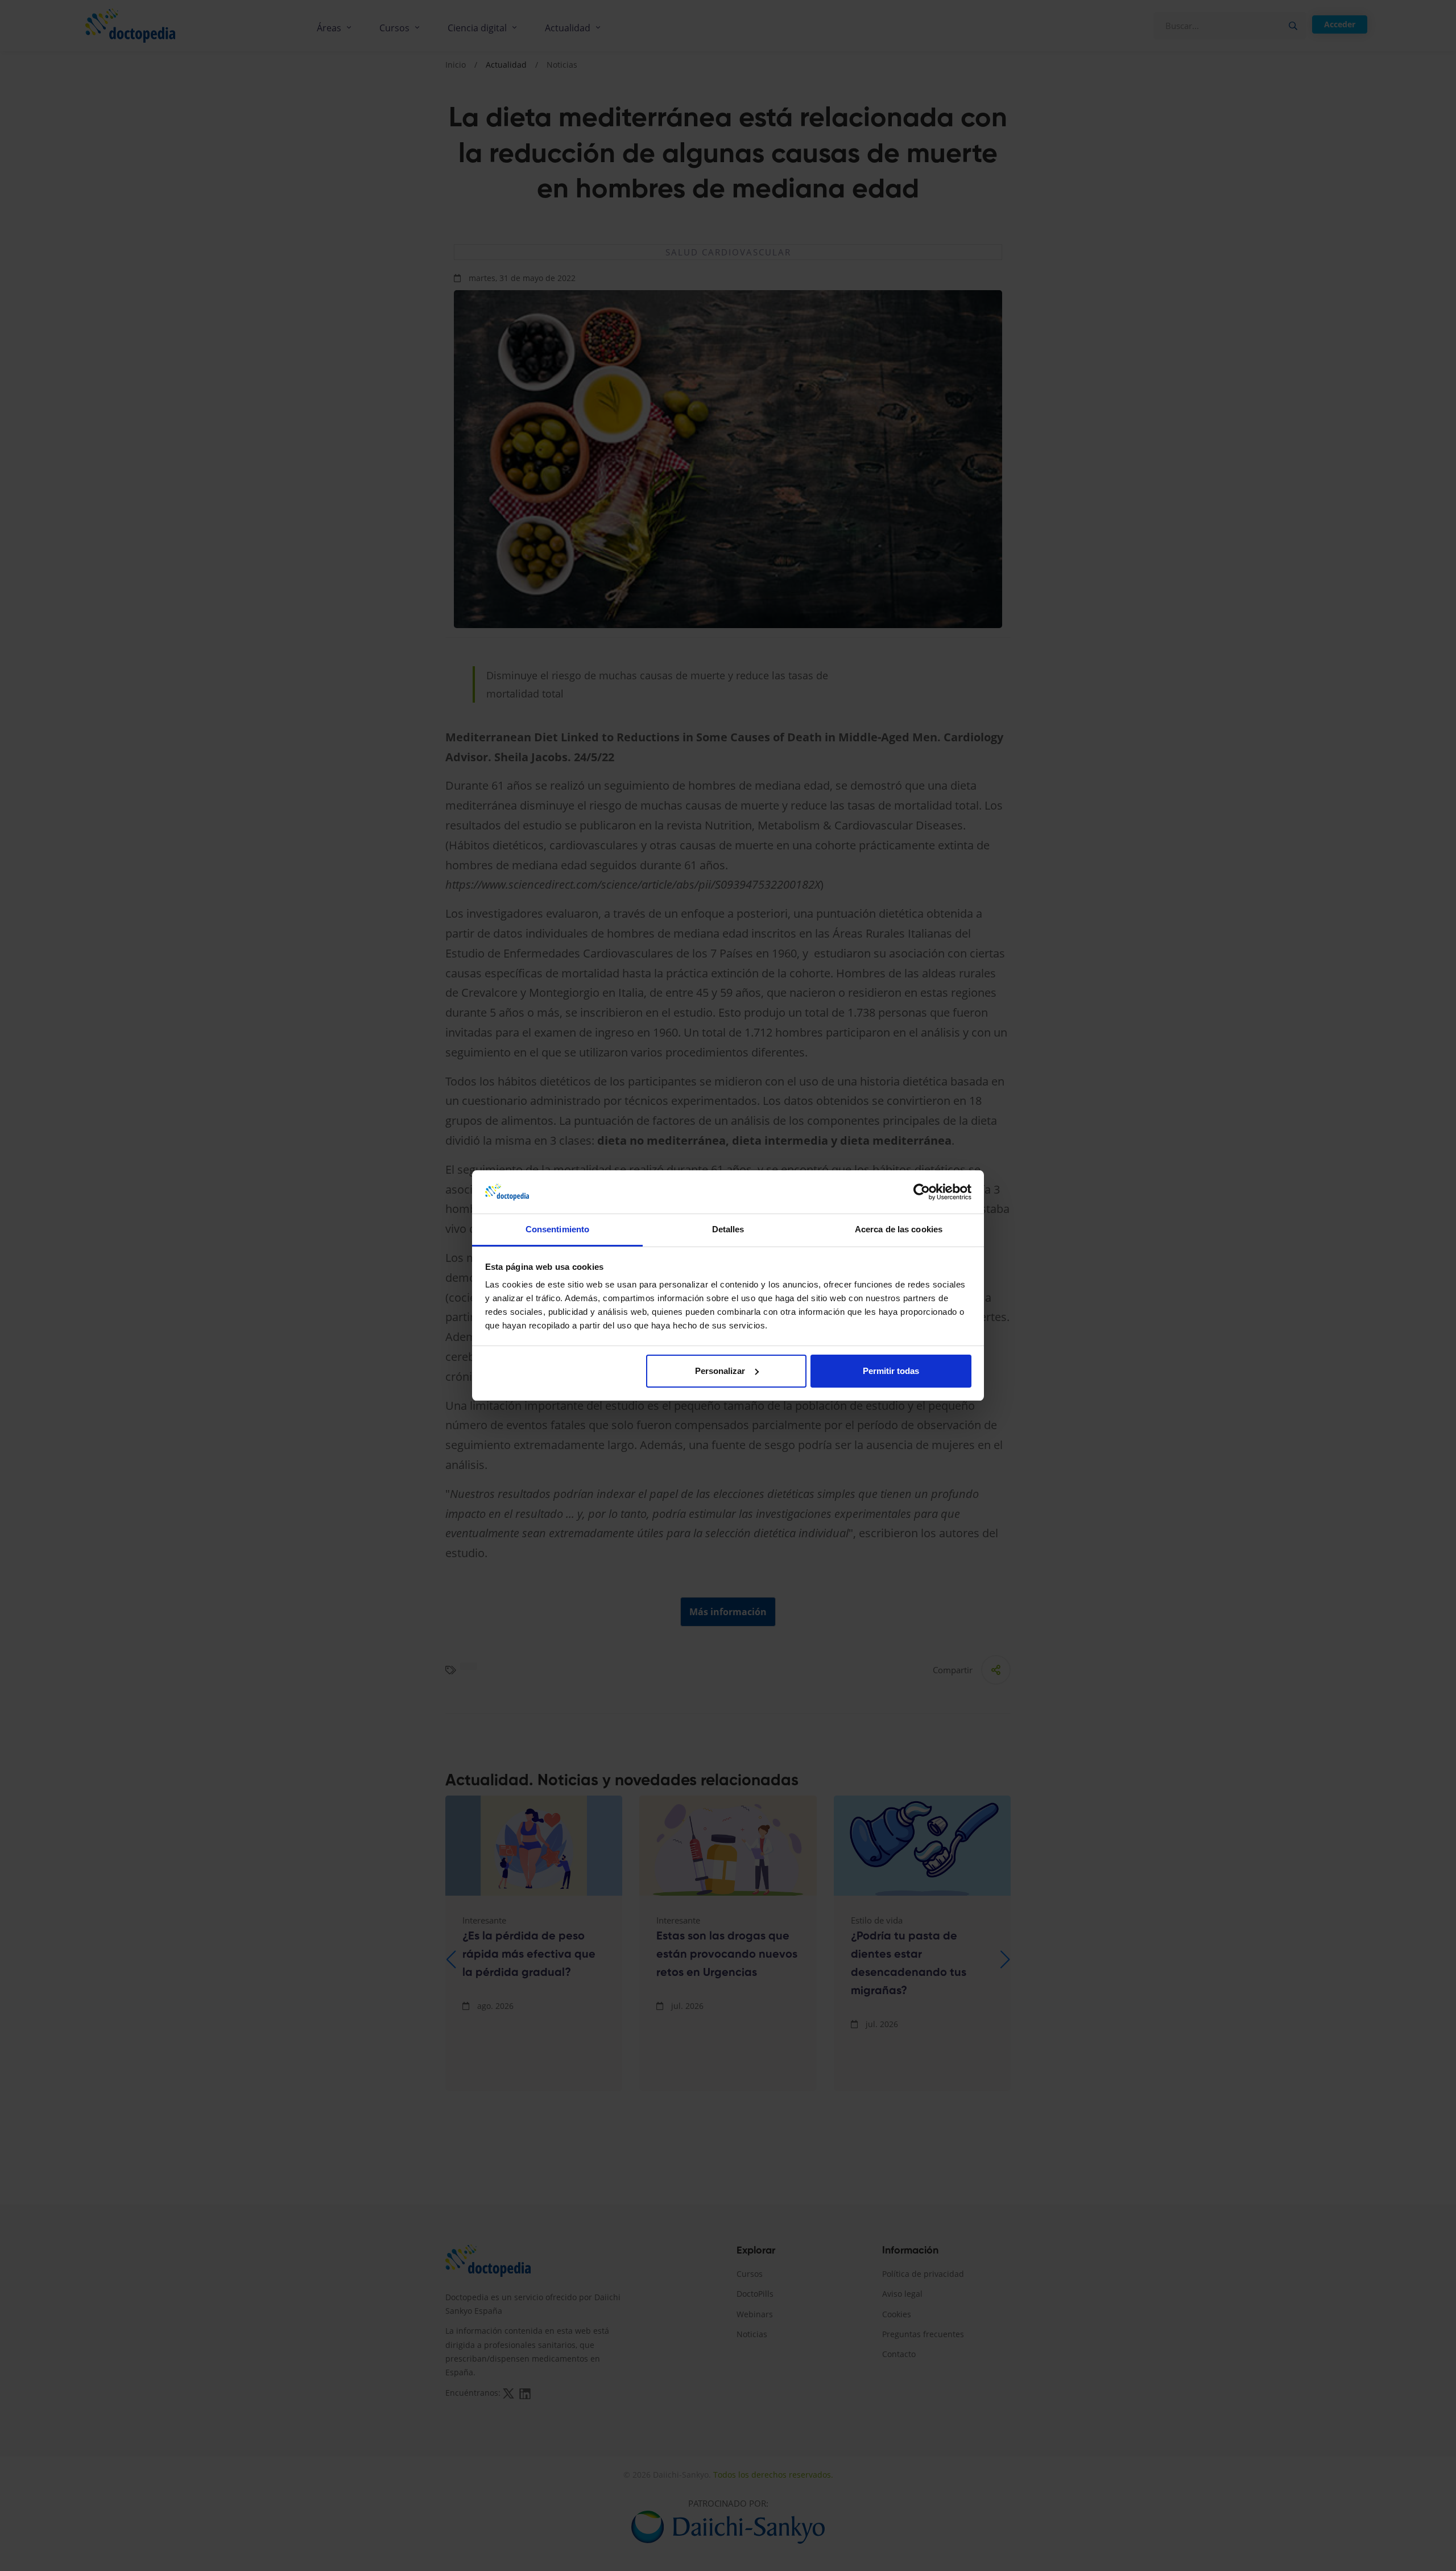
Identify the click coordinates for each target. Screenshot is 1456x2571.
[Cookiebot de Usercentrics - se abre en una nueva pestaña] (922, 1192)
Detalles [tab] (728, 1229)
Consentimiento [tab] (557, 1229)
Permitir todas (891, 1371)
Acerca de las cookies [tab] (899, 1229)
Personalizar (720, 1371)
